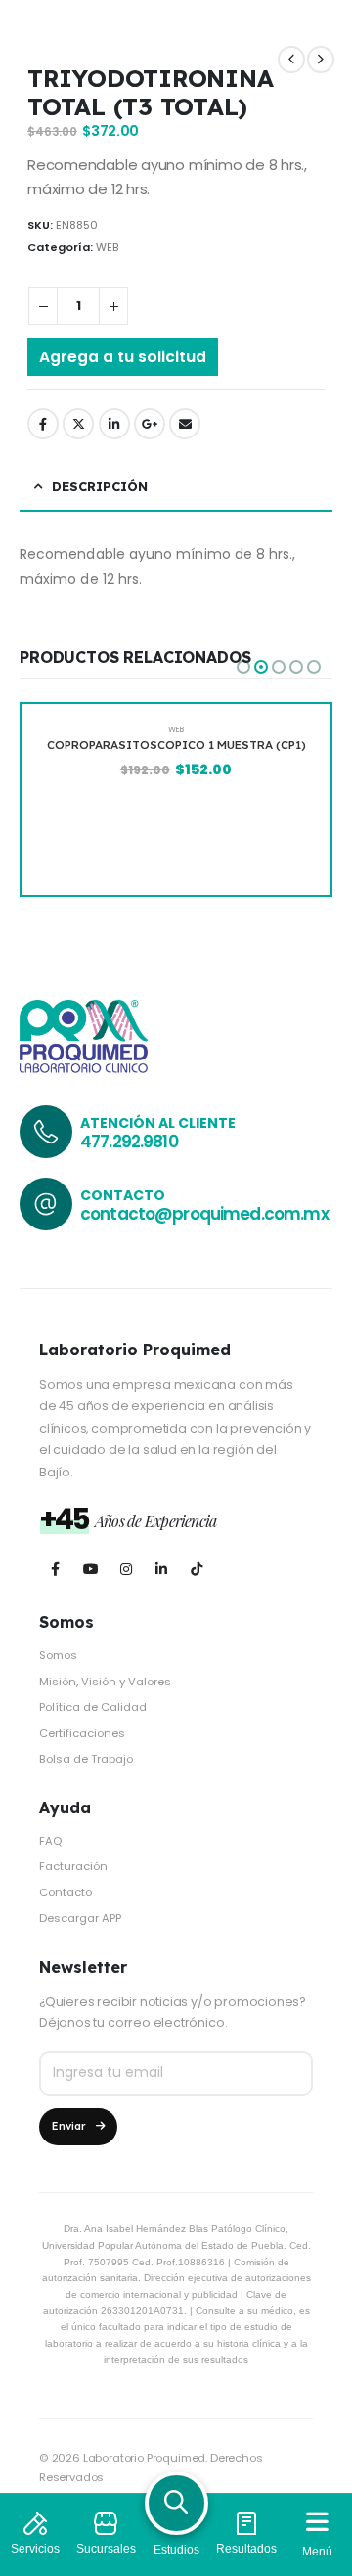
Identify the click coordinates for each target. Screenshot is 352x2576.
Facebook (43, 424)
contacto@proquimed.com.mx (204, 1214)
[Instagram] (126, 1570)
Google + (150, 424)
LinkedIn (114, 424)
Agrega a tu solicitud (123, 357)
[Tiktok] (196, 1570)
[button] (243, 667)
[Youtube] (90, 1570)
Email (185, 424)
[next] (321, 60)
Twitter (78, 424)
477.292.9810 (129, 1142)
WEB (107, 247)
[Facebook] (55, 1570)
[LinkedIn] (161, 1570)
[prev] (291, 60)
